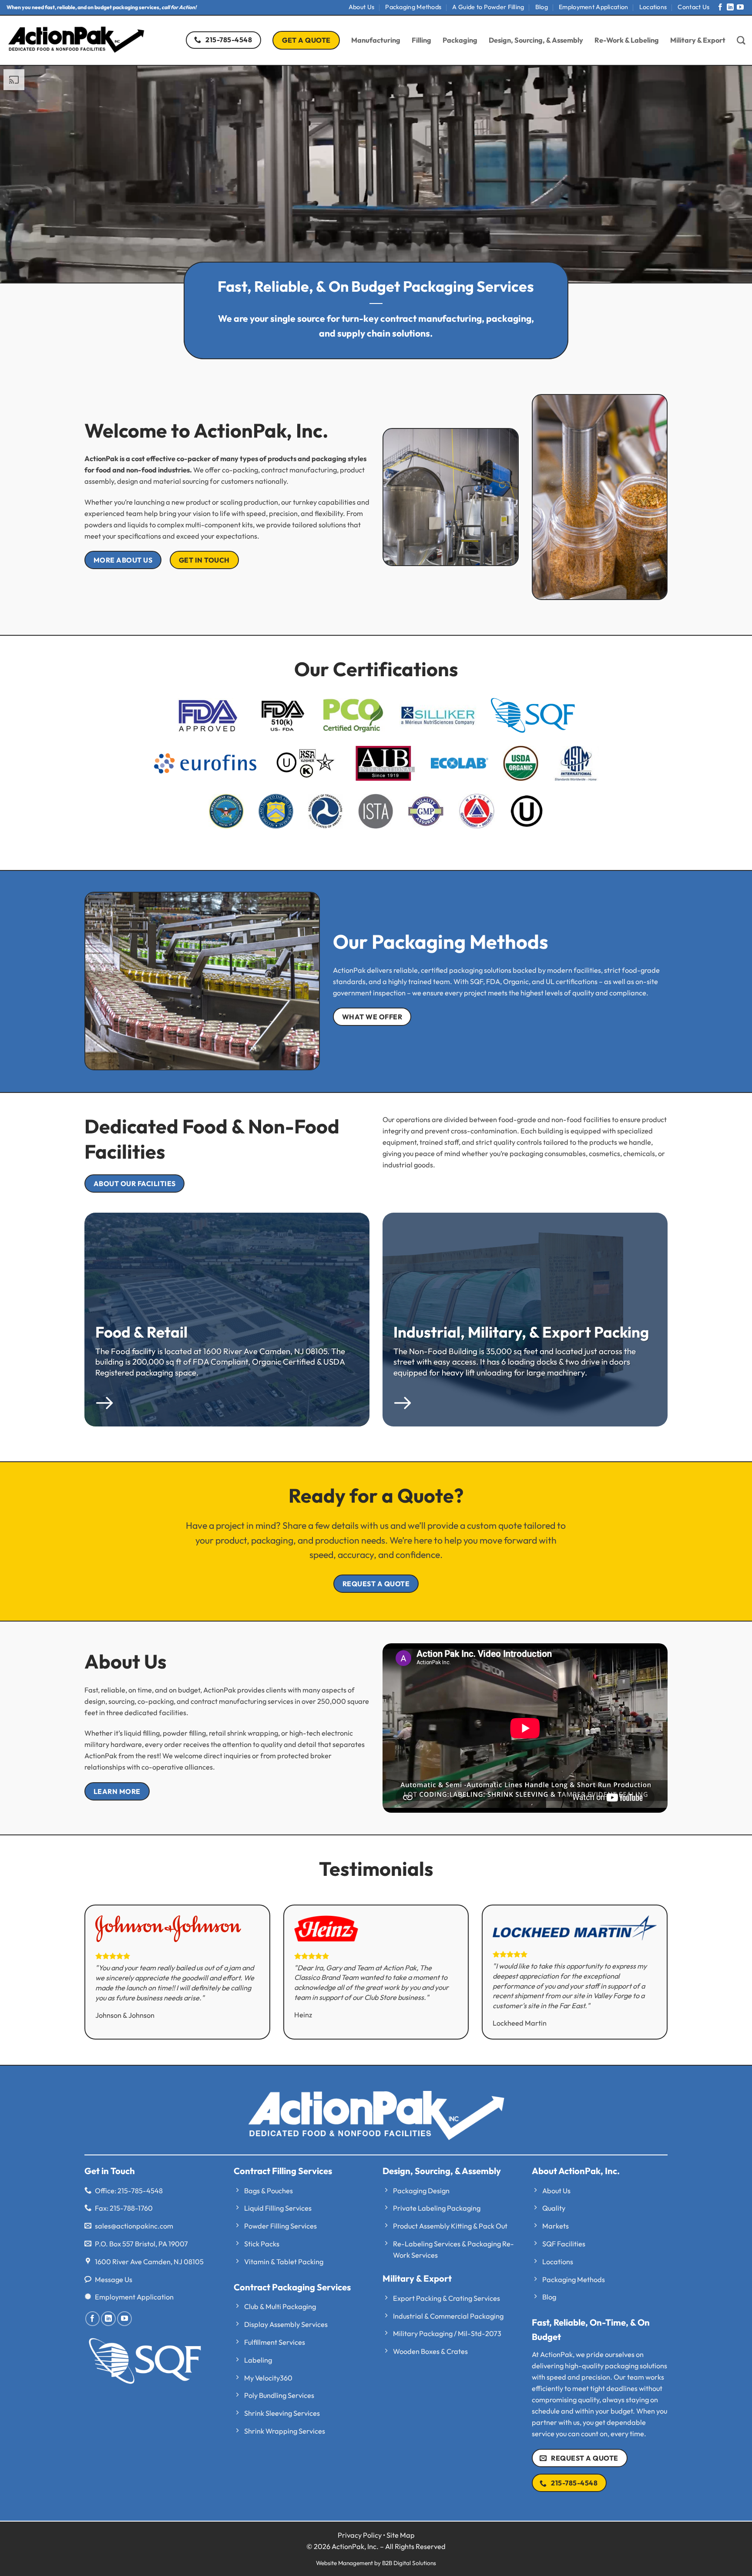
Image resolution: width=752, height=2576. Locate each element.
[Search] (741, 40)
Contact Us (693, 7)
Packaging (460, 40)
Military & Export (698, 40)
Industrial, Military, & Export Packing (521, 1332)
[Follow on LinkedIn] (730, 8)
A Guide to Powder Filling (488, 7)
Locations (653, 7)
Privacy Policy (360, 2535)
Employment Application (593, 7)
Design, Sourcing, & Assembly (536, 40)
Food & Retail (141, 1332)
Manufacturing (376, 40)
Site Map (401, 2535)
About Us (361, 7)
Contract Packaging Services (292, 2287)
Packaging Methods (413, 7)
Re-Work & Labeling (627, 40)
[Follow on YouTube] (740, 8)
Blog (542, 7)
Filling (421, 40)
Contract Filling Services (283, 2171)
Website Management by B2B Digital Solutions (376, 2563)
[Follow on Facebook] (720, 8)
